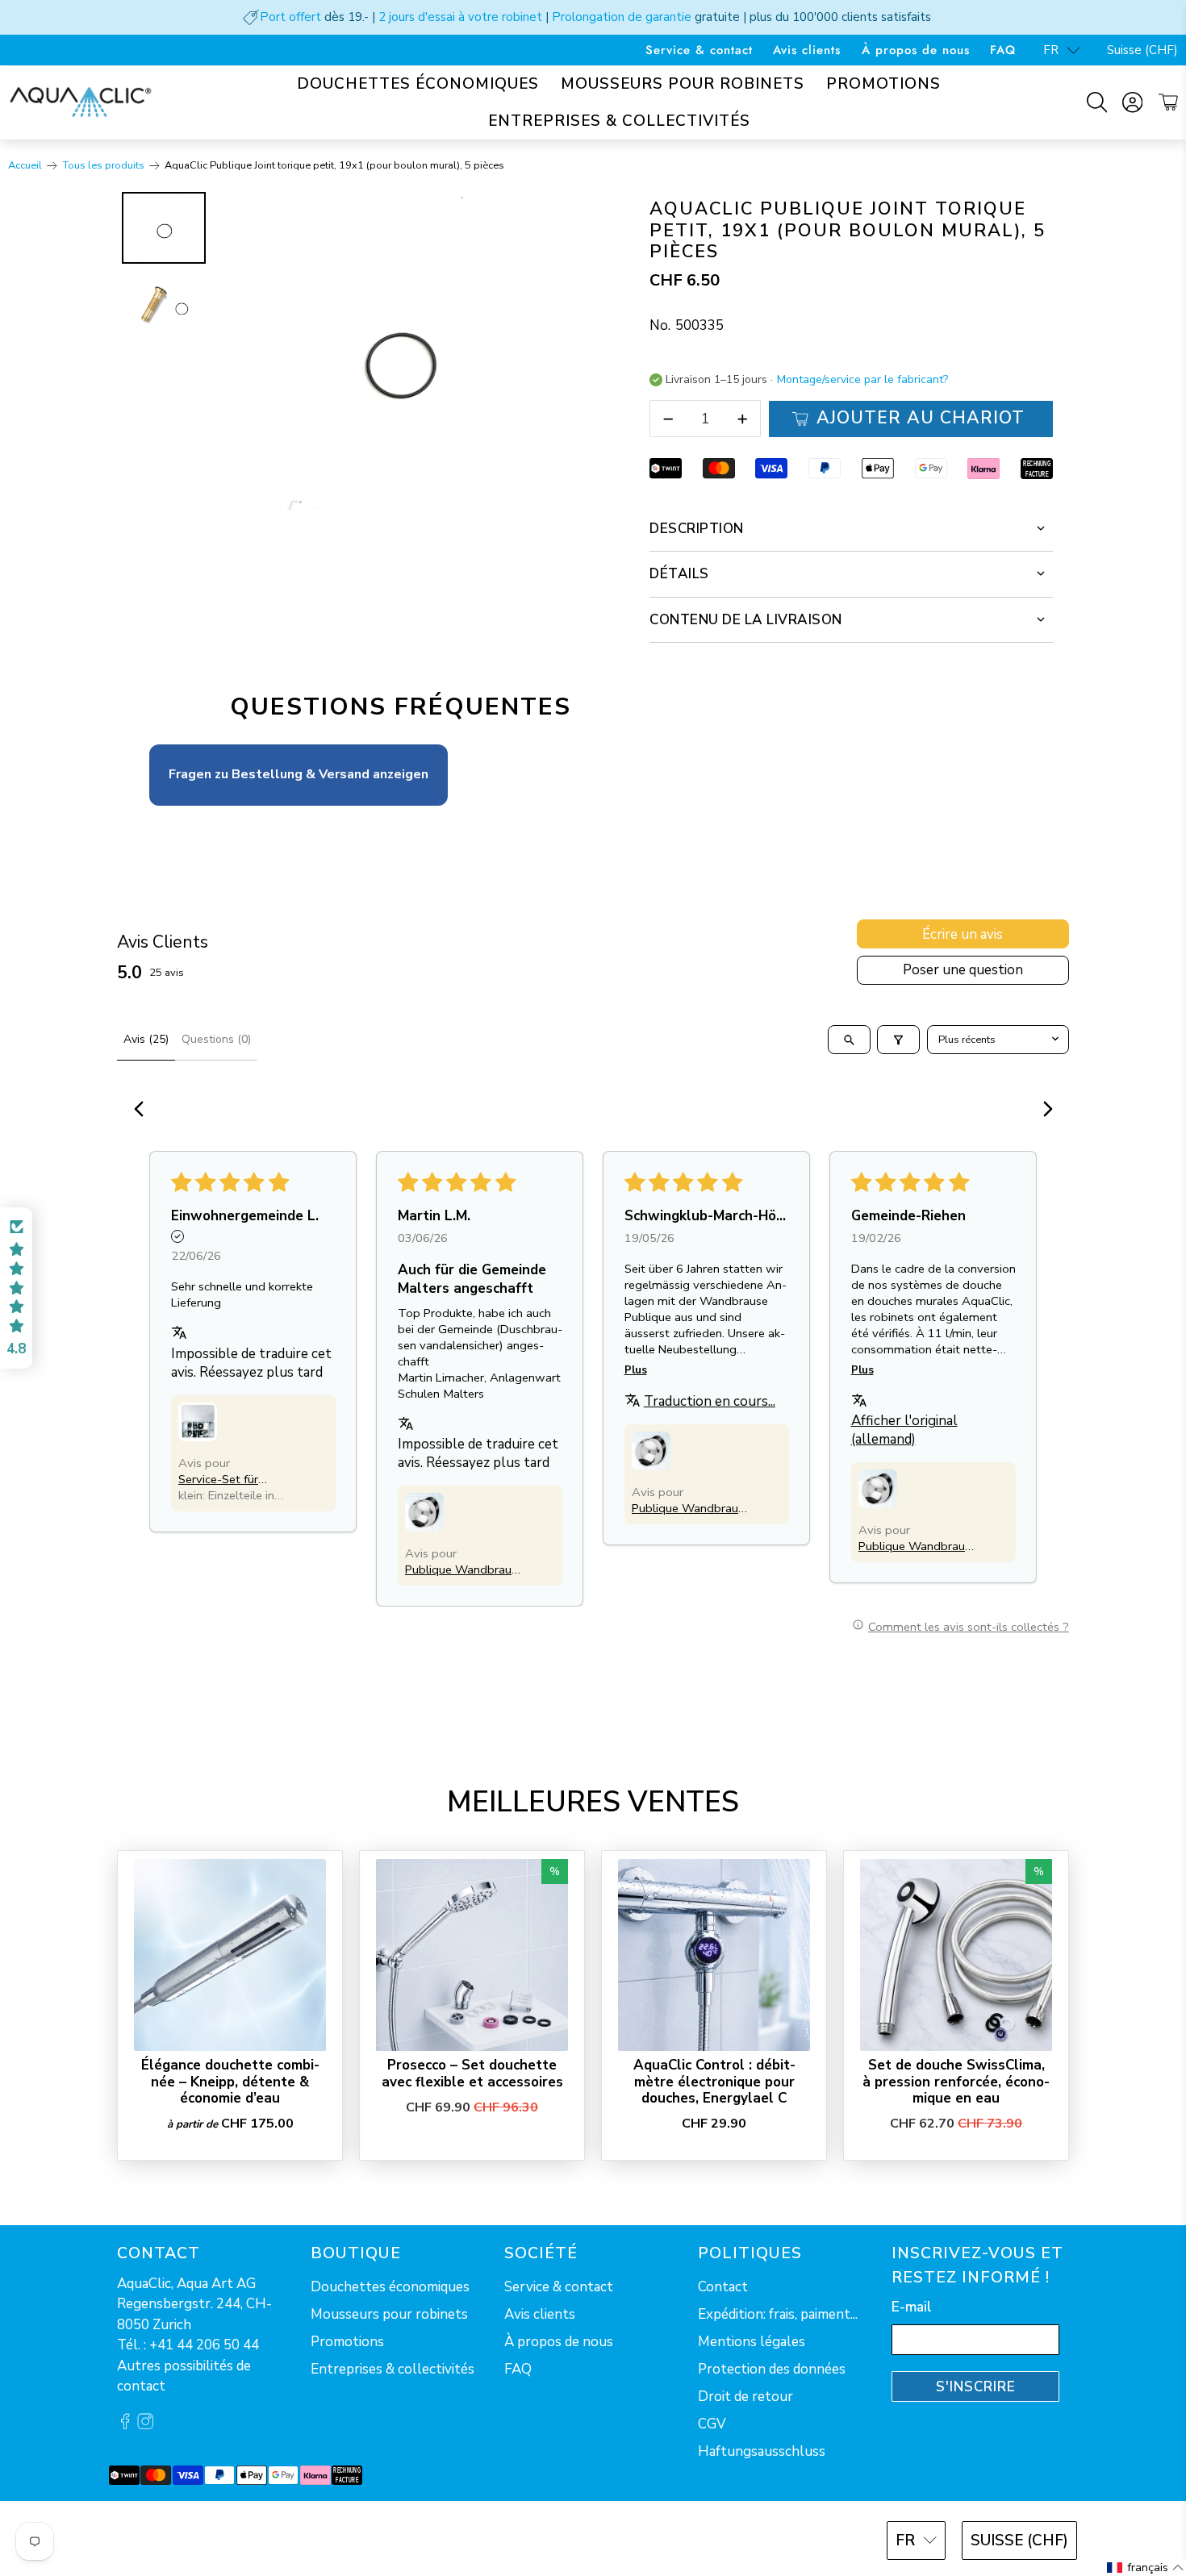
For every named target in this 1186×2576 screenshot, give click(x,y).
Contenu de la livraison (746, 620)
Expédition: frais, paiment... (778, 2314)
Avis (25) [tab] (146, 1039)
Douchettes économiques (418, 84)
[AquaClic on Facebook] (125, 2425)
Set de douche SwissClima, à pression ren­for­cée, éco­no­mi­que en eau (956, 2081)
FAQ (1003, 50)
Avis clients (807, 50)
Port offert (290, 17)
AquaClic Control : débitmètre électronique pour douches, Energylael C (714, 2081)
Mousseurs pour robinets (683, 84)
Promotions (883, 84)
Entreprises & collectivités (619, 121)
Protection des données (772, 2369)
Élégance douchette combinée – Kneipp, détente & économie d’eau (230, 2081)
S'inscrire (976, 2387)
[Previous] (144, 1111)
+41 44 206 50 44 (204, 2345)
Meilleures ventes (593, 1802)
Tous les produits (104, 166)
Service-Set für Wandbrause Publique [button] (238, 1479)
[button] (198, 1422)
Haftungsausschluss (762, 2451)
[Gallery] (351, 351)
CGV (712, 2424)
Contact (723, 2287)
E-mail (912, 2307)
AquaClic (177, 2538)
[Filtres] (898, 1040)
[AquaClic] (81, 102)
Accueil (25, 166)
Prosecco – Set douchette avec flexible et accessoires (472, 2073)
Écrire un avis (963, 934)
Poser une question (963, 970)
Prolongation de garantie (622, 17)
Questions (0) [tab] (216, 1039)
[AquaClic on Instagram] (145, 2425)
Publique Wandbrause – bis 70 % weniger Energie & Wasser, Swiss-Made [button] (464, 1569)
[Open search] (849, 1040)
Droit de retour (745, 2397)
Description (697, 529)
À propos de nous (916, 50)
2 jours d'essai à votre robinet (460, 17)
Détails (679, 574)
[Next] (562, 351)
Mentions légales (752, 2342)
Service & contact (699, 50)
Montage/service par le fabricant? (862, 380)
